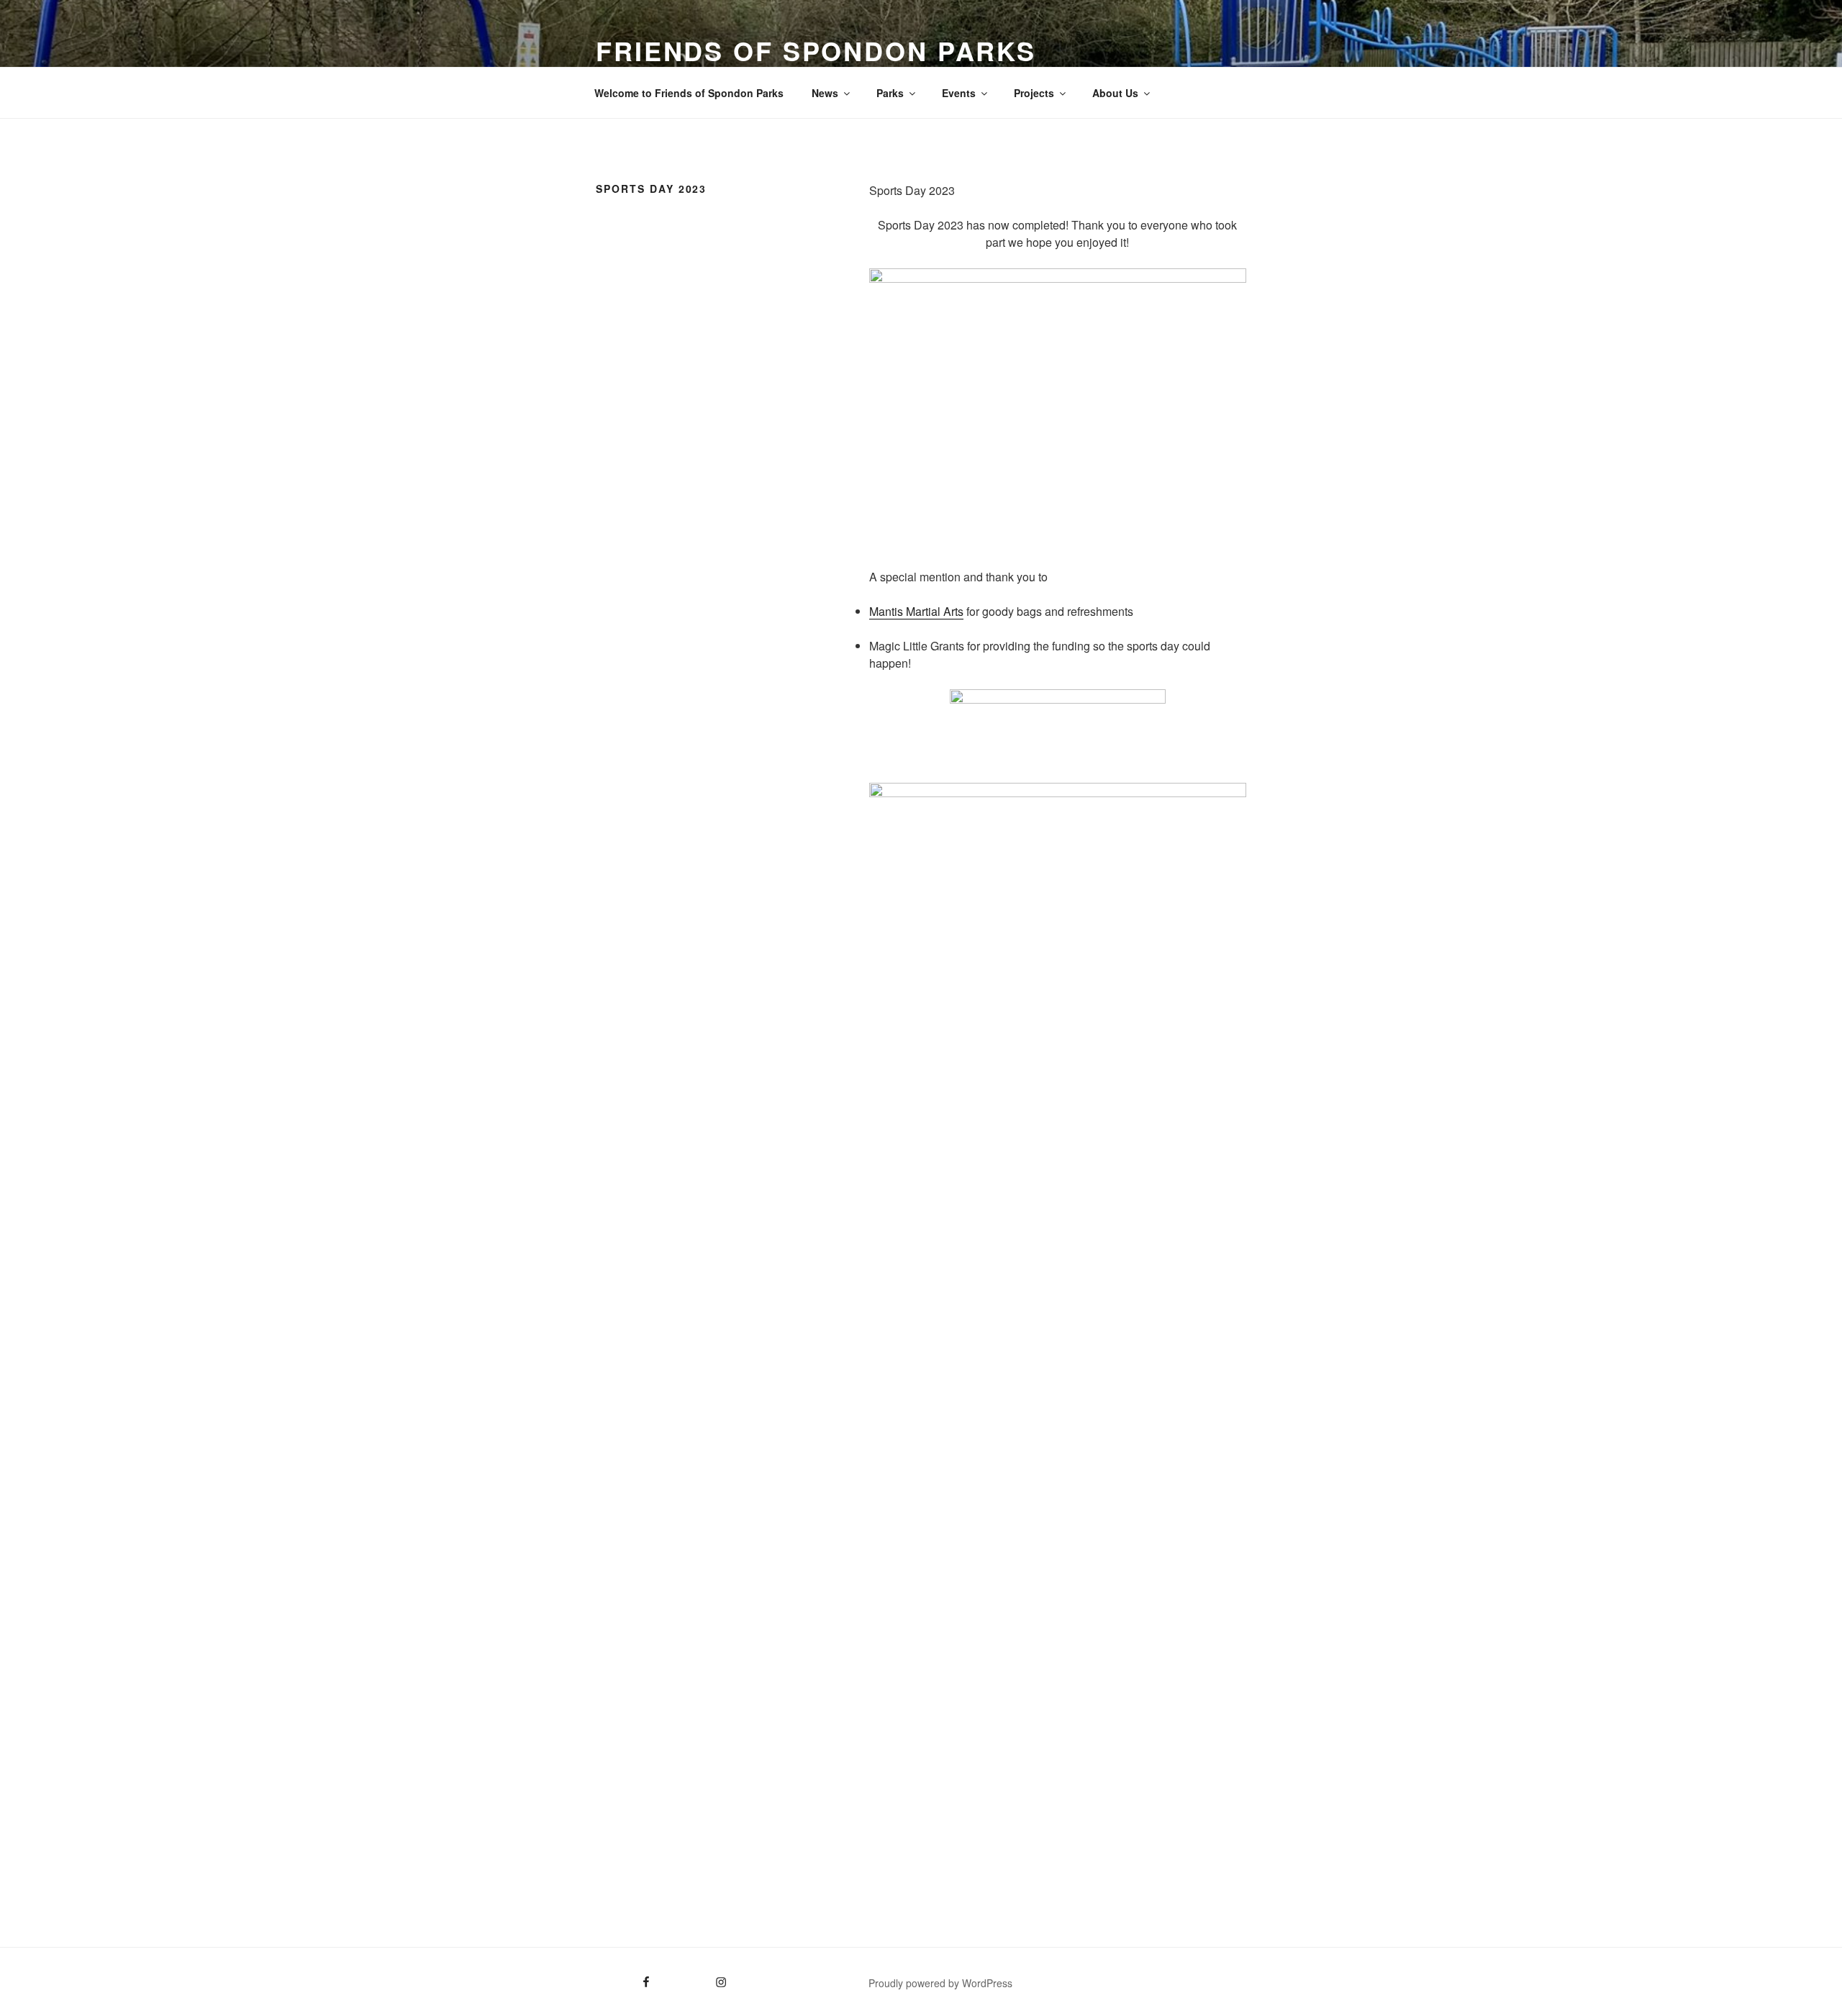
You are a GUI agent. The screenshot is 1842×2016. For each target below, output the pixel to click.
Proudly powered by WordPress (940, 1983)
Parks (890, 93)
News (825, 93)
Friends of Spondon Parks (816, 50)
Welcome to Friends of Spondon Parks (689, 93)
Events (959, 93)
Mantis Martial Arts (916, 611)
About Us (1115, 93)
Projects (1034, 93)
